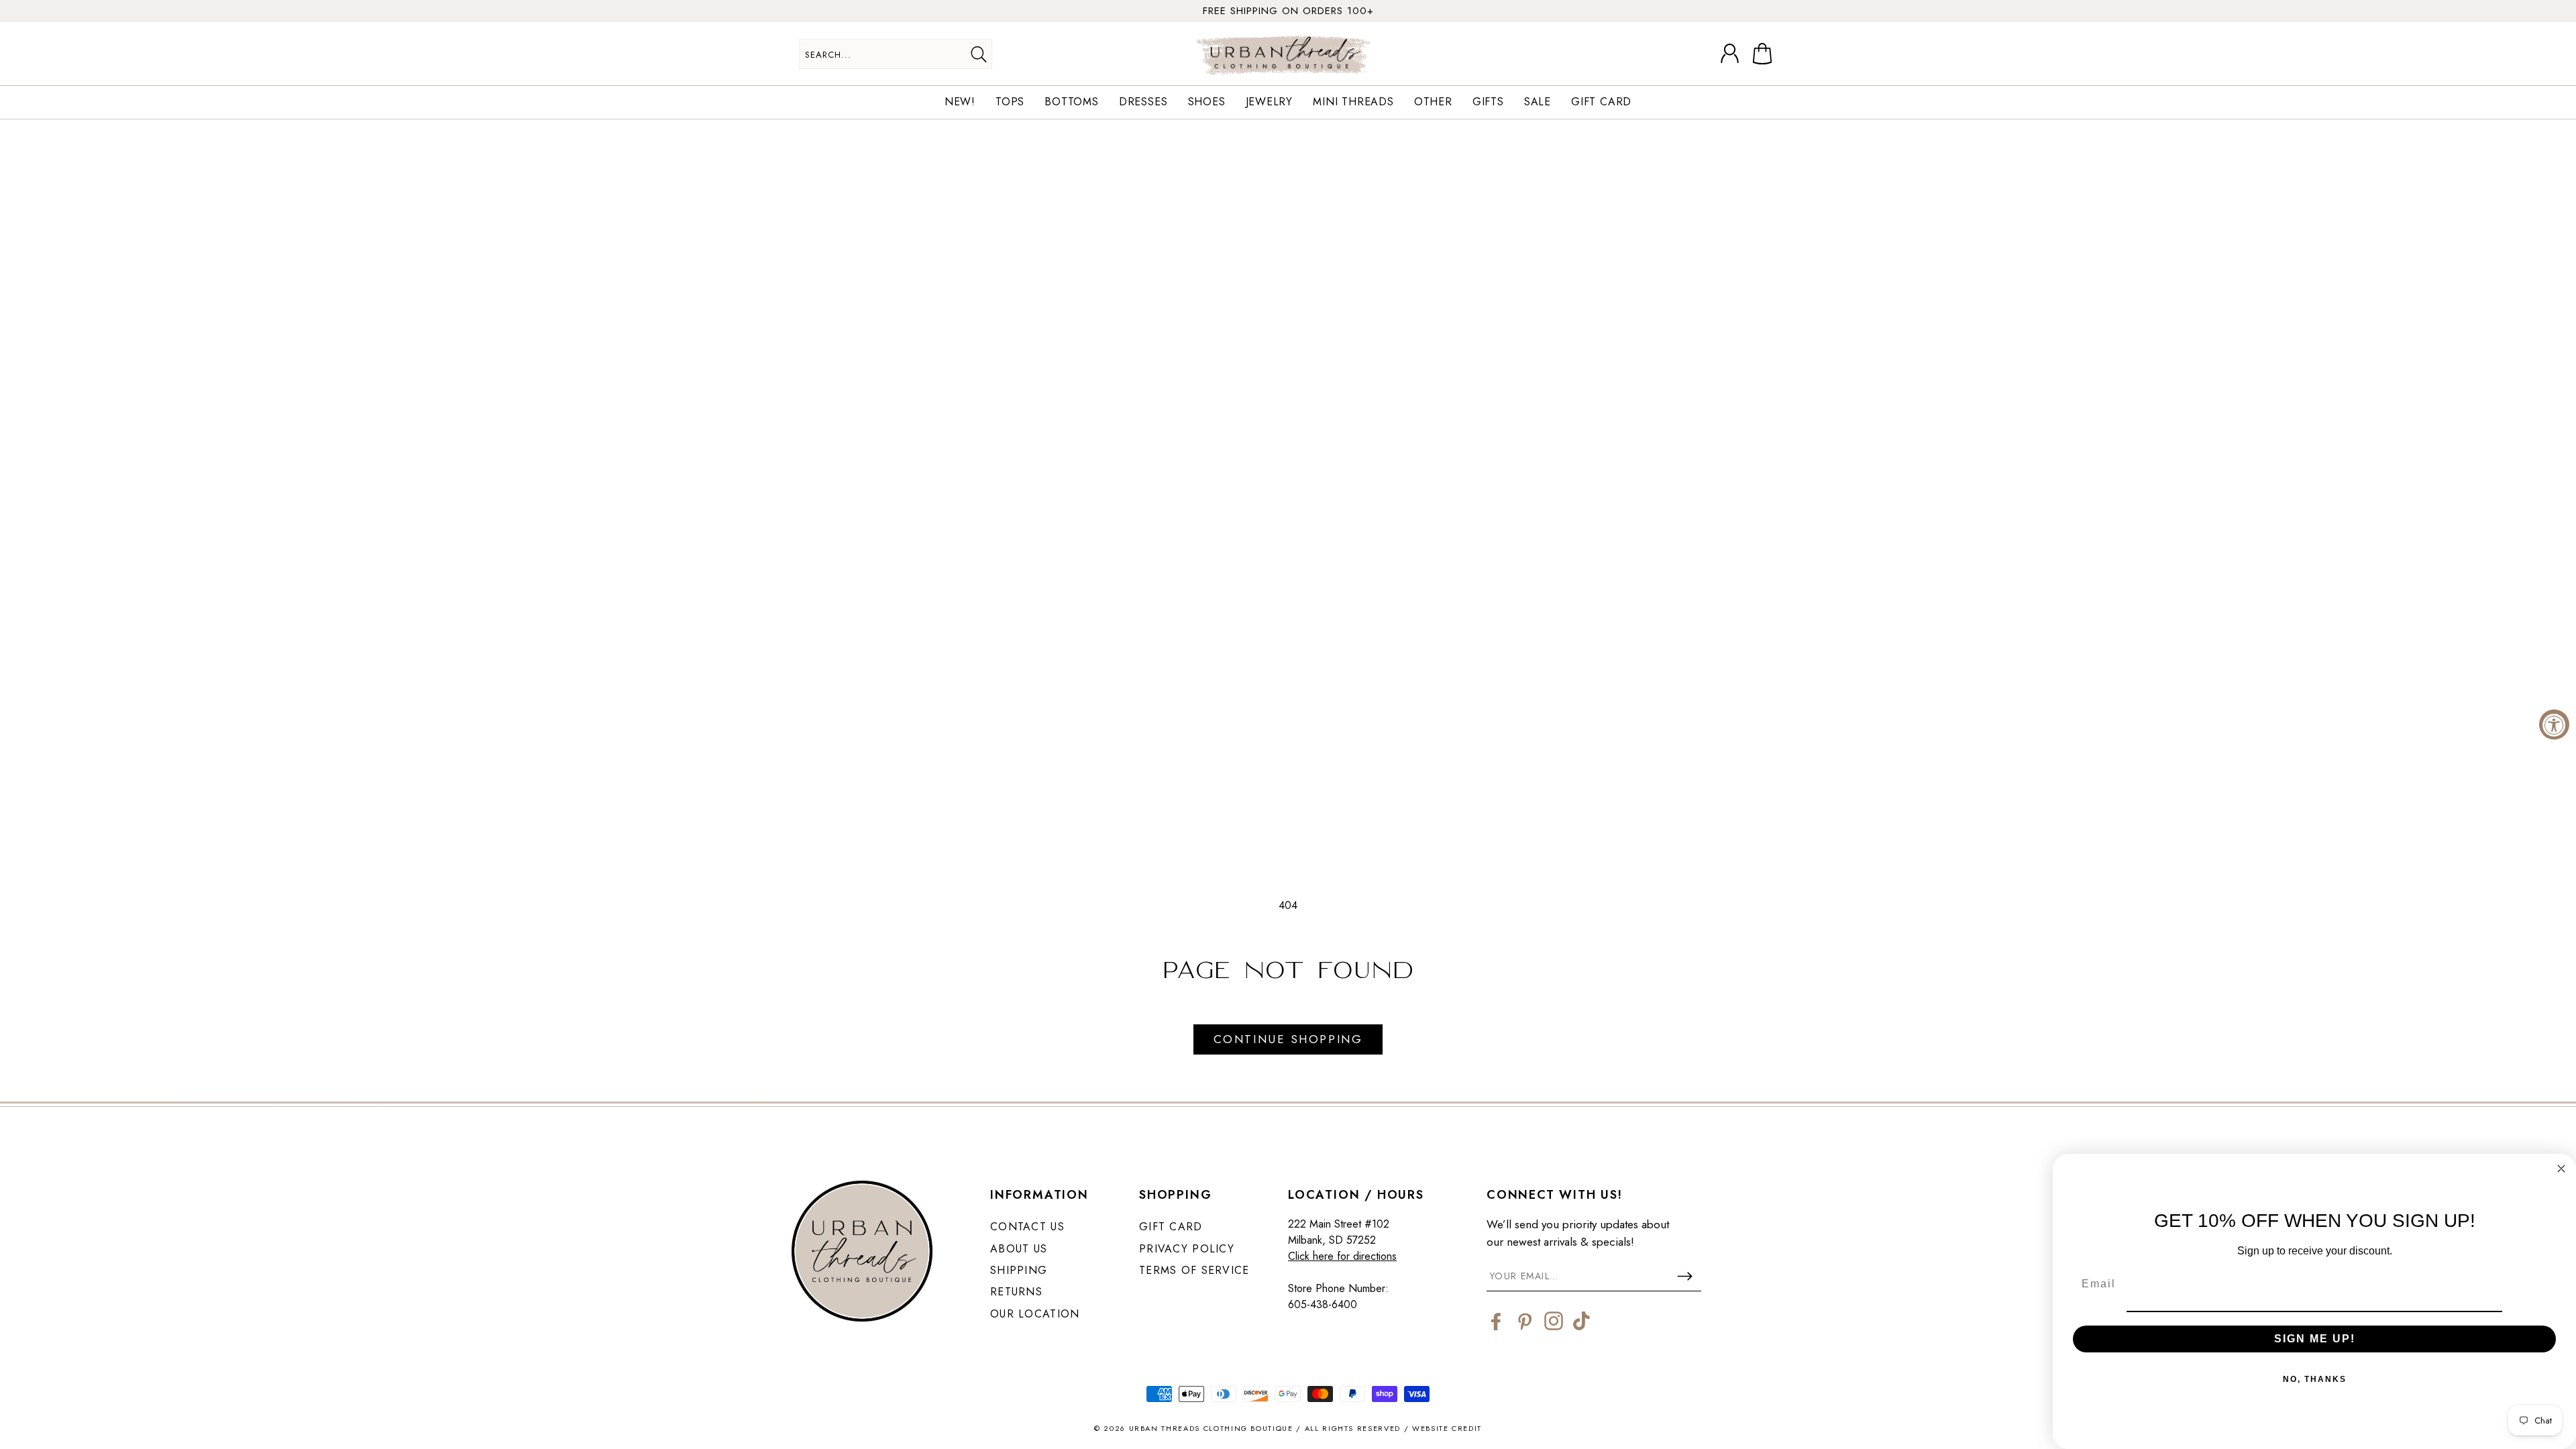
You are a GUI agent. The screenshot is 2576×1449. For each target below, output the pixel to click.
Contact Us (1027, 1227)
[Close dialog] (2561, 1169)
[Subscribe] (1684, 1276)
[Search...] (978, 54)
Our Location (1035, 1314)
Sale (1538, 102)
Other (1433, 102)
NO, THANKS (2315, 1379)
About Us (1019, 1249)
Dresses (1143, 102)
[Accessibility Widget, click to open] (2554, 725)
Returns (1016, 1292)
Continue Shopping (1288, 1039)
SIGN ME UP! (2315, 1339)
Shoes (1207, 102)
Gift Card (1601, 102)
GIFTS (1488, 102)
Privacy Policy (1187, 1249)
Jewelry (1270, 102)
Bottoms (1072, 102)
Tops (1010, 102)
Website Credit (1447, 1428)
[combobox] (896, 54)
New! (960, 102)
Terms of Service (1194, 1270)
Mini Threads (1353, 102)
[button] (1765, 54)
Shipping (1019, 1270)
